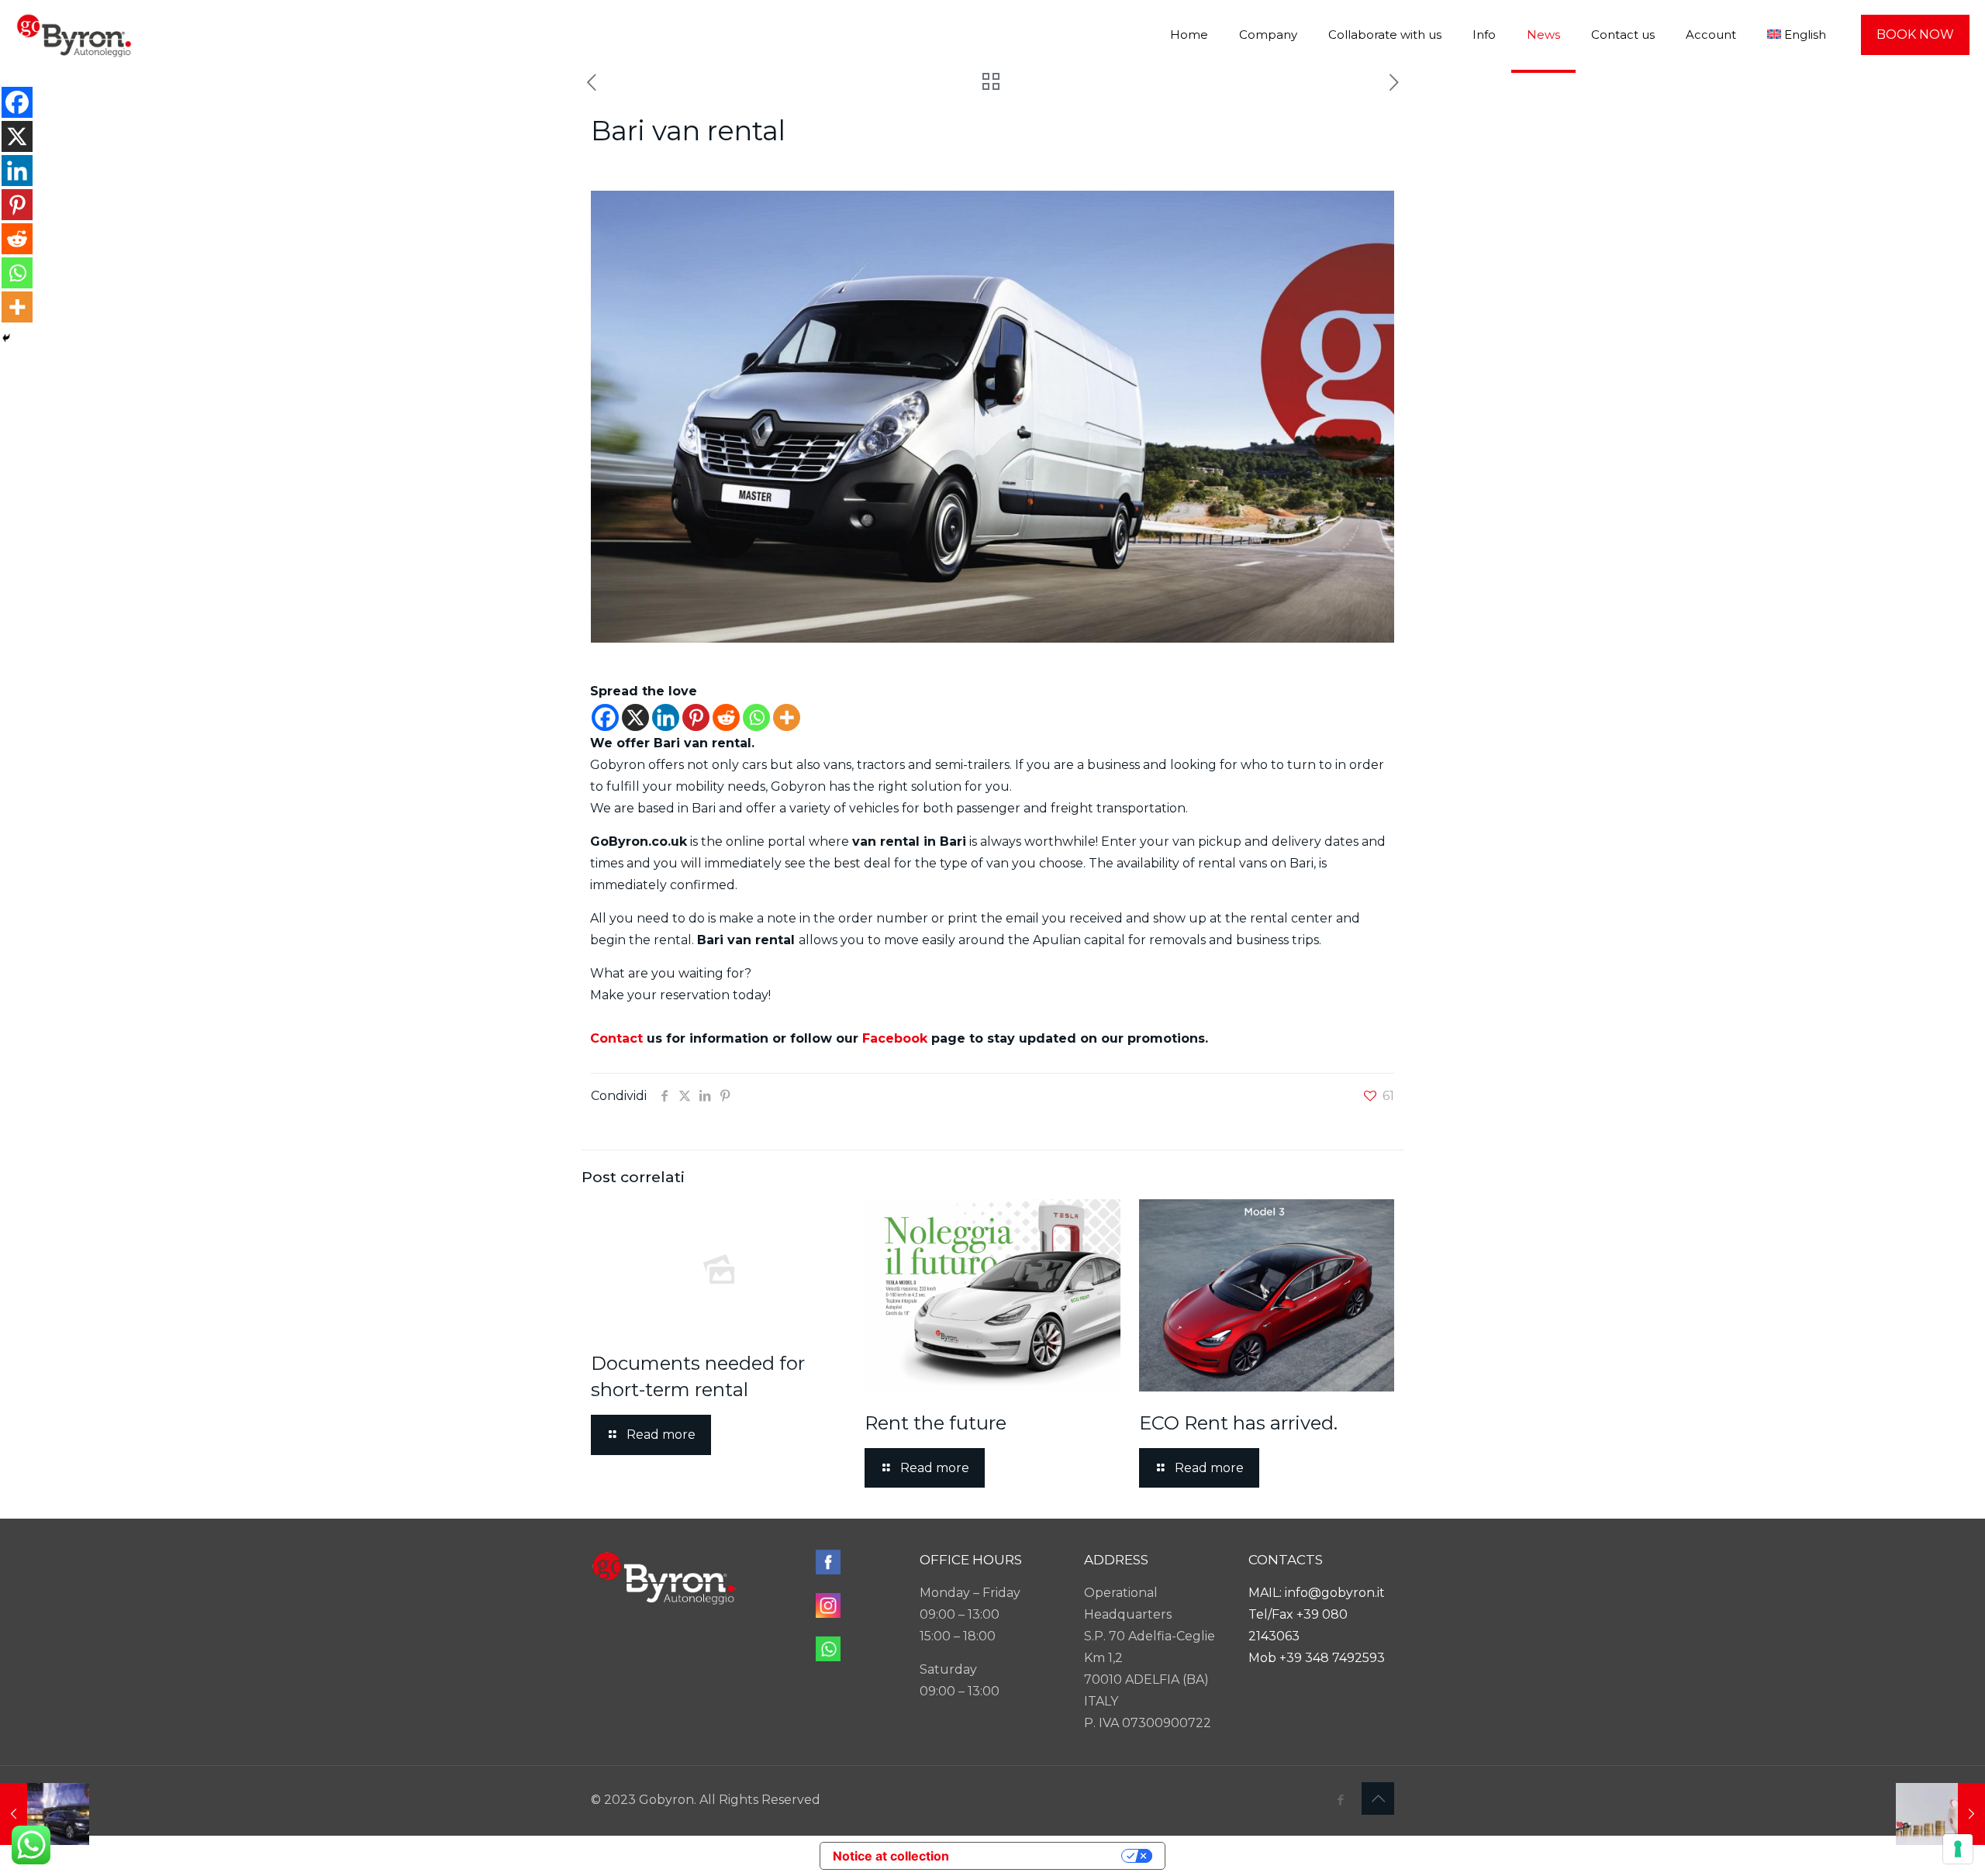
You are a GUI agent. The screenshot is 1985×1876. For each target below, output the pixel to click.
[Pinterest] (696, 717)
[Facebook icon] (1340, 1800)
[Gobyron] (74, 35)
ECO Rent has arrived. (1238, 1423)
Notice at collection (891, 1856)
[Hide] (6, 338)
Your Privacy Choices (1039, 1856)
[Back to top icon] (1378, 1798)
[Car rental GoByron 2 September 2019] (45, 1814)
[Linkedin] (666, 717)
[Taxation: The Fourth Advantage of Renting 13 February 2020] (1940, 1814)
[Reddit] (726, 717)
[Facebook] (605, 717)
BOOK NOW (1915, 34)
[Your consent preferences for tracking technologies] (1958, 1849)
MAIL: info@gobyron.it (1317, 1593)
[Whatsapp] (756, 717)
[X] (635, 717)
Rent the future (936, 1423)
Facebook (895, 1038)
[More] (787, 717)
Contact (616, 1038)
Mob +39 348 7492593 (1317, 1658)
